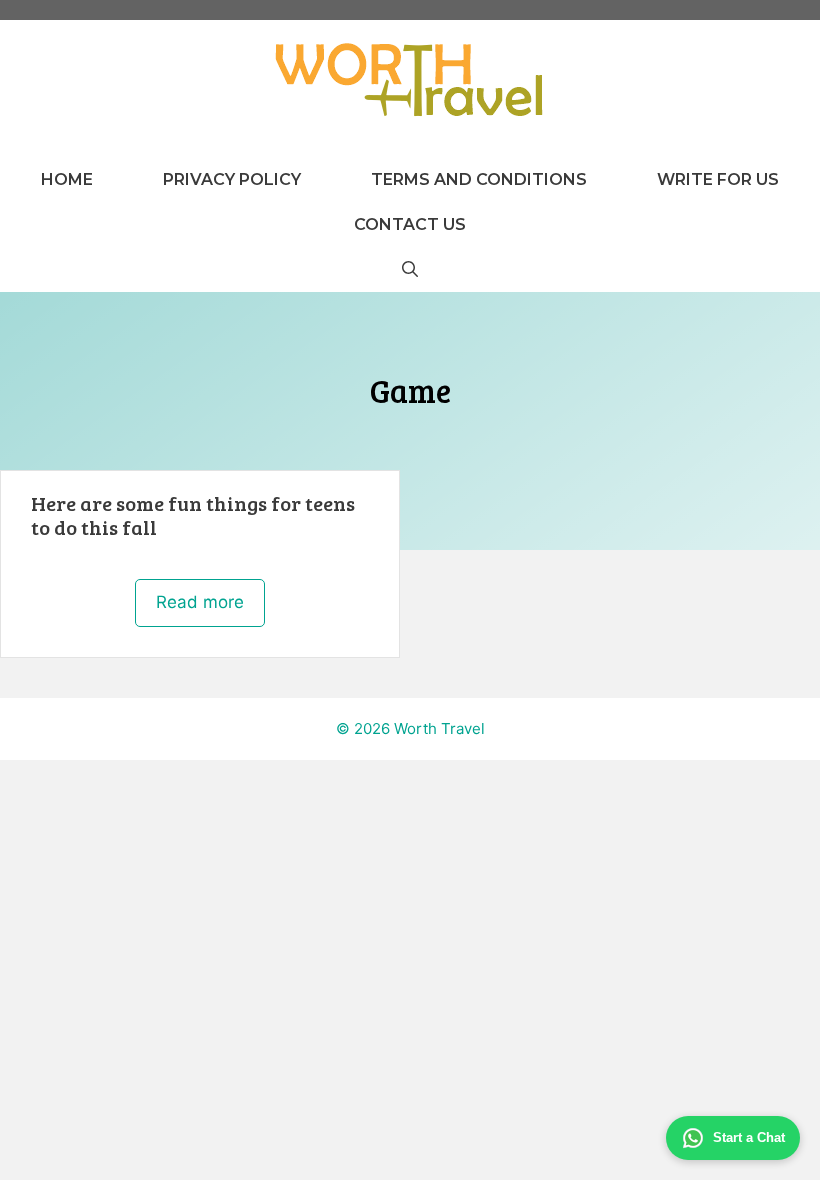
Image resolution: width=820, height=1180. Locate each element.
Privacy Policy (232, 179)
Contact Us (410, 224)
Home (67, 179)
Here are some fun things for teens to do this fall (193, 515)
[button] (410, 269)
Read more (200, 602)
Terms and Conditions (479, 179)
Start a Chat (749, 1137)
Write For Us (718, 179)
